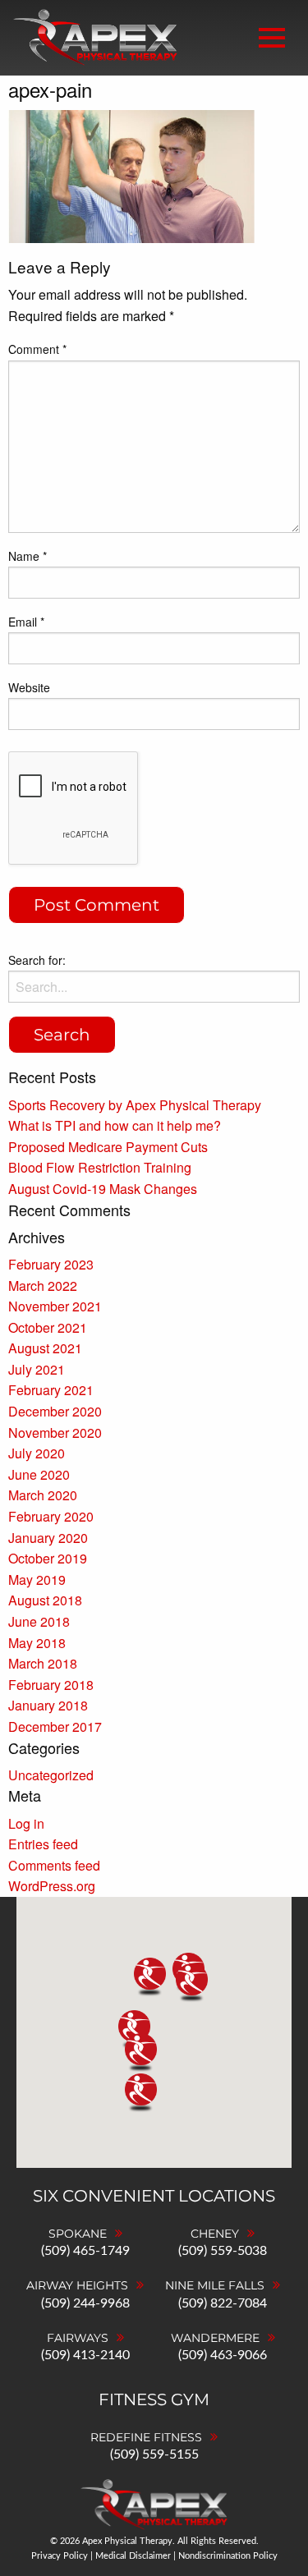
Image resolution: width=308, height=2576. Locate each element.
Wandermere (215, 2338)
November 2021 (55, 1306)
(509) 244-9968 (85, 2303)
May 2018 (37, 1643)
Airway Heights (77, 2285)
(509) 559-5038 (223, 2251)
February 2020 (51, 1516)
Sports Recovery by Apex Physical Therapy (135, 1105)
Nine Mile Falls (215, 2285)
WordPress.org (52, 1886)
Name (28, 556)
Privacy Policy (60, 2556)
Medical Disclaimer (133, 2556)
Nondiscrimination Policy (228, 2556)
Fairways (78, 2338)
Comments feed (54, 1865)
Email (26, 622)
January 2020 (48, 1538)
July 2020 (37, 1453)
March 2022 (43, 1286)
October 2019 (48, 1558)
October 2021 (48, 1327)
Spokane (78, 2234)
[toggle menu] (272, 38)
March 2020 (43, 1495)
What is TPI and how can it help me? (115, 1125)
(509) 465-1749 (85, 2251)
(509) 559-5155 (154, 2454)
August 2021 (45, 1348)
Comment (37, 349)
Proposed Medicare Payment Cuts (108, 1147)
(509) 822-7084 (223, 2303)
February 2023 (51, 1264)
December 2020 (55, 1411)
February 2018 (51, 1685)
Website (29, 687)
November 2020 (55, 1433)
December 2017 (55, 1727)
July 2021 (37, 1369)
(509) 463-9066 (223, 2355)
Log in (26, 1823)
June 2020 (39, 1474)
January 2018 (48, 1705)
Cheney (215, 2234)
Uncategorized (51, 1775)
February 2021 (51, 1390)
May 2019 (37, 1580)
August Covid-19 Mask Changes (103, 1189)
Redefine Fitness (146, 2437)
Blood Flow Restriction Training (100, 1167)
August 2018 (45, 1600)
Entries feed (43, 1844)
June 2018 (39, 1621)
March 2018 (43, 1663)
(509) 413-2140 (85, 2355)
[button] (192, 1984)
